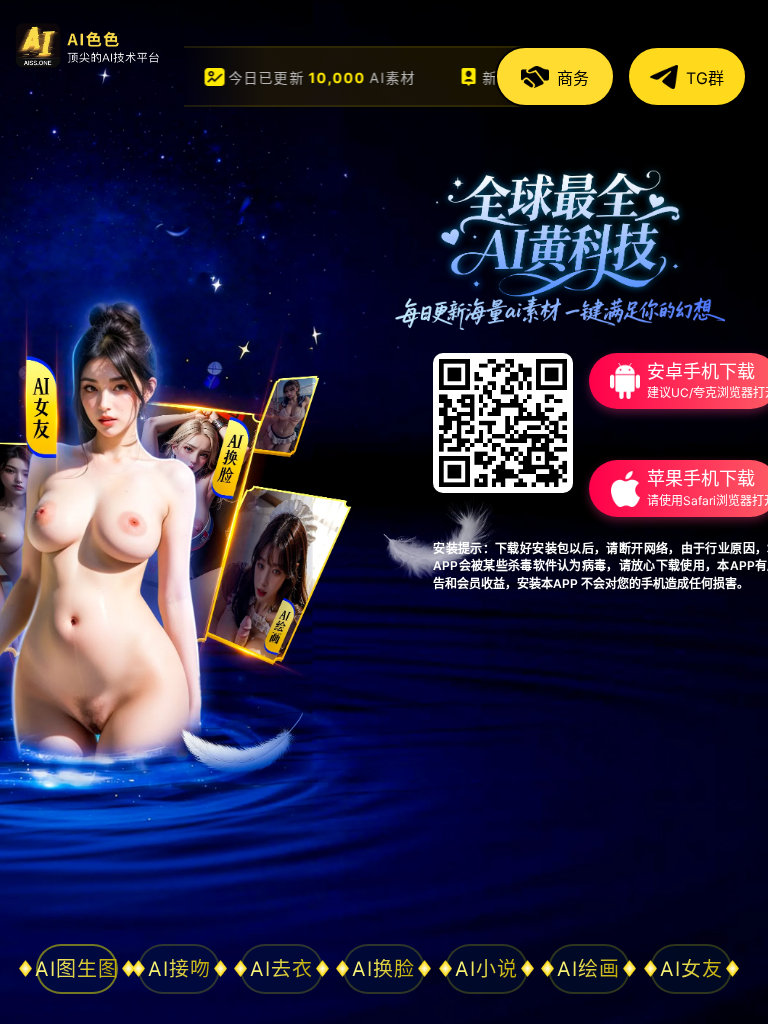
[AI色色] (87, 46)
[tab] (77, 969)
